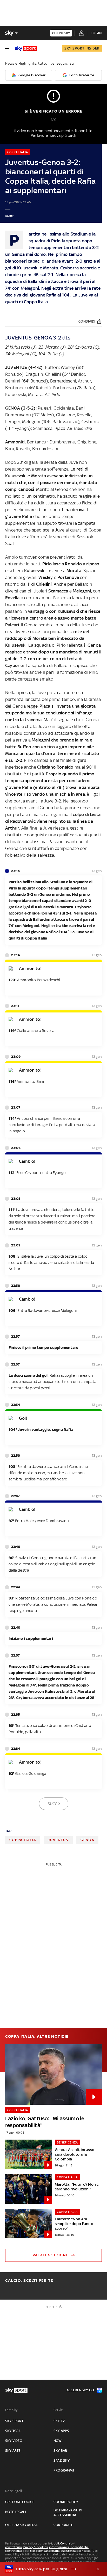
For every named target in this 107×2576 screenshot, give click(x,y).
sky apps (61, 2431)
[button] (45, 2569)
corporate (63, 2525)
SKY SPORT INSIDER (82, 48)
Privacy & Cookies (36, 2547)
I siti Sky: (12, 2410)
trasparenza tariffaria (45, 2551)
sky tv (59, 2421)
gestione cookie (20, 2502)
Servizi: (59, 2410)
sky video (14, 2441)
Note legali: (14, 2491)
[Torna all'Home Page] (26, 48)
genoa (87, 1840)
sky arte (13, 2451)
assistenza (68, 2551)
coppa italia (23, 1840)
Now (58, 2441)
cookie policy (66, 2502)
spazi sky (62, 2460)
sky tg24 (13, 2431)
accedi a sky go (80, 2390)
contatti (84, 2551)
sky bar (60, 2451)
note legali (15, 2512)
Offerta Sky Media (21, 2525)
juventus (58, 1840)
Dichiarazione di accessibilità (68, 2513)
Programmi (64, 2470)
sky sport (14, 2421)
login (96, 33)
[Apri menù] (7, 48)
